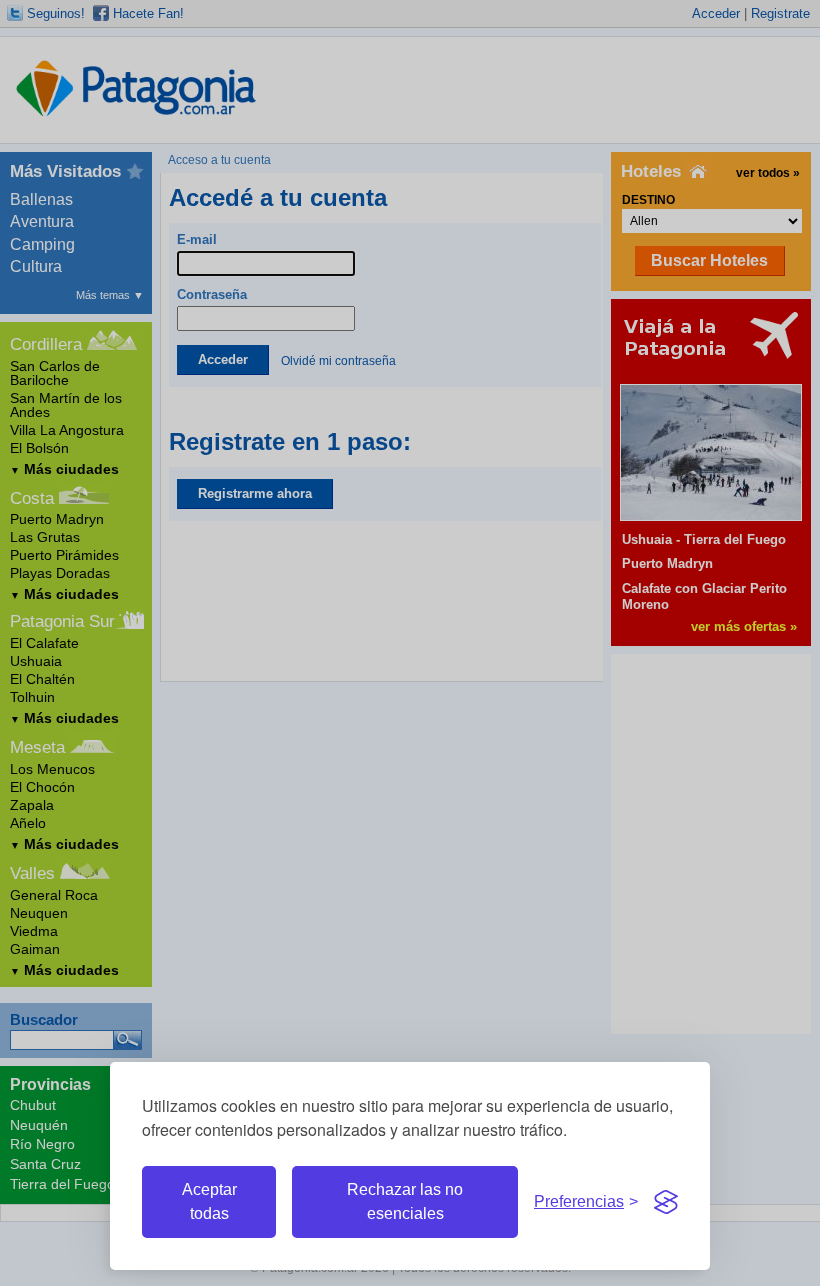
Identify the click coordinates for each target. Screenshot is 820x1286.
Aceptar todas (209, 1201)
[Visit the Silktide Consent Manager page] (666, 1202)
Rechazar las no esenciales (405, 1201)
